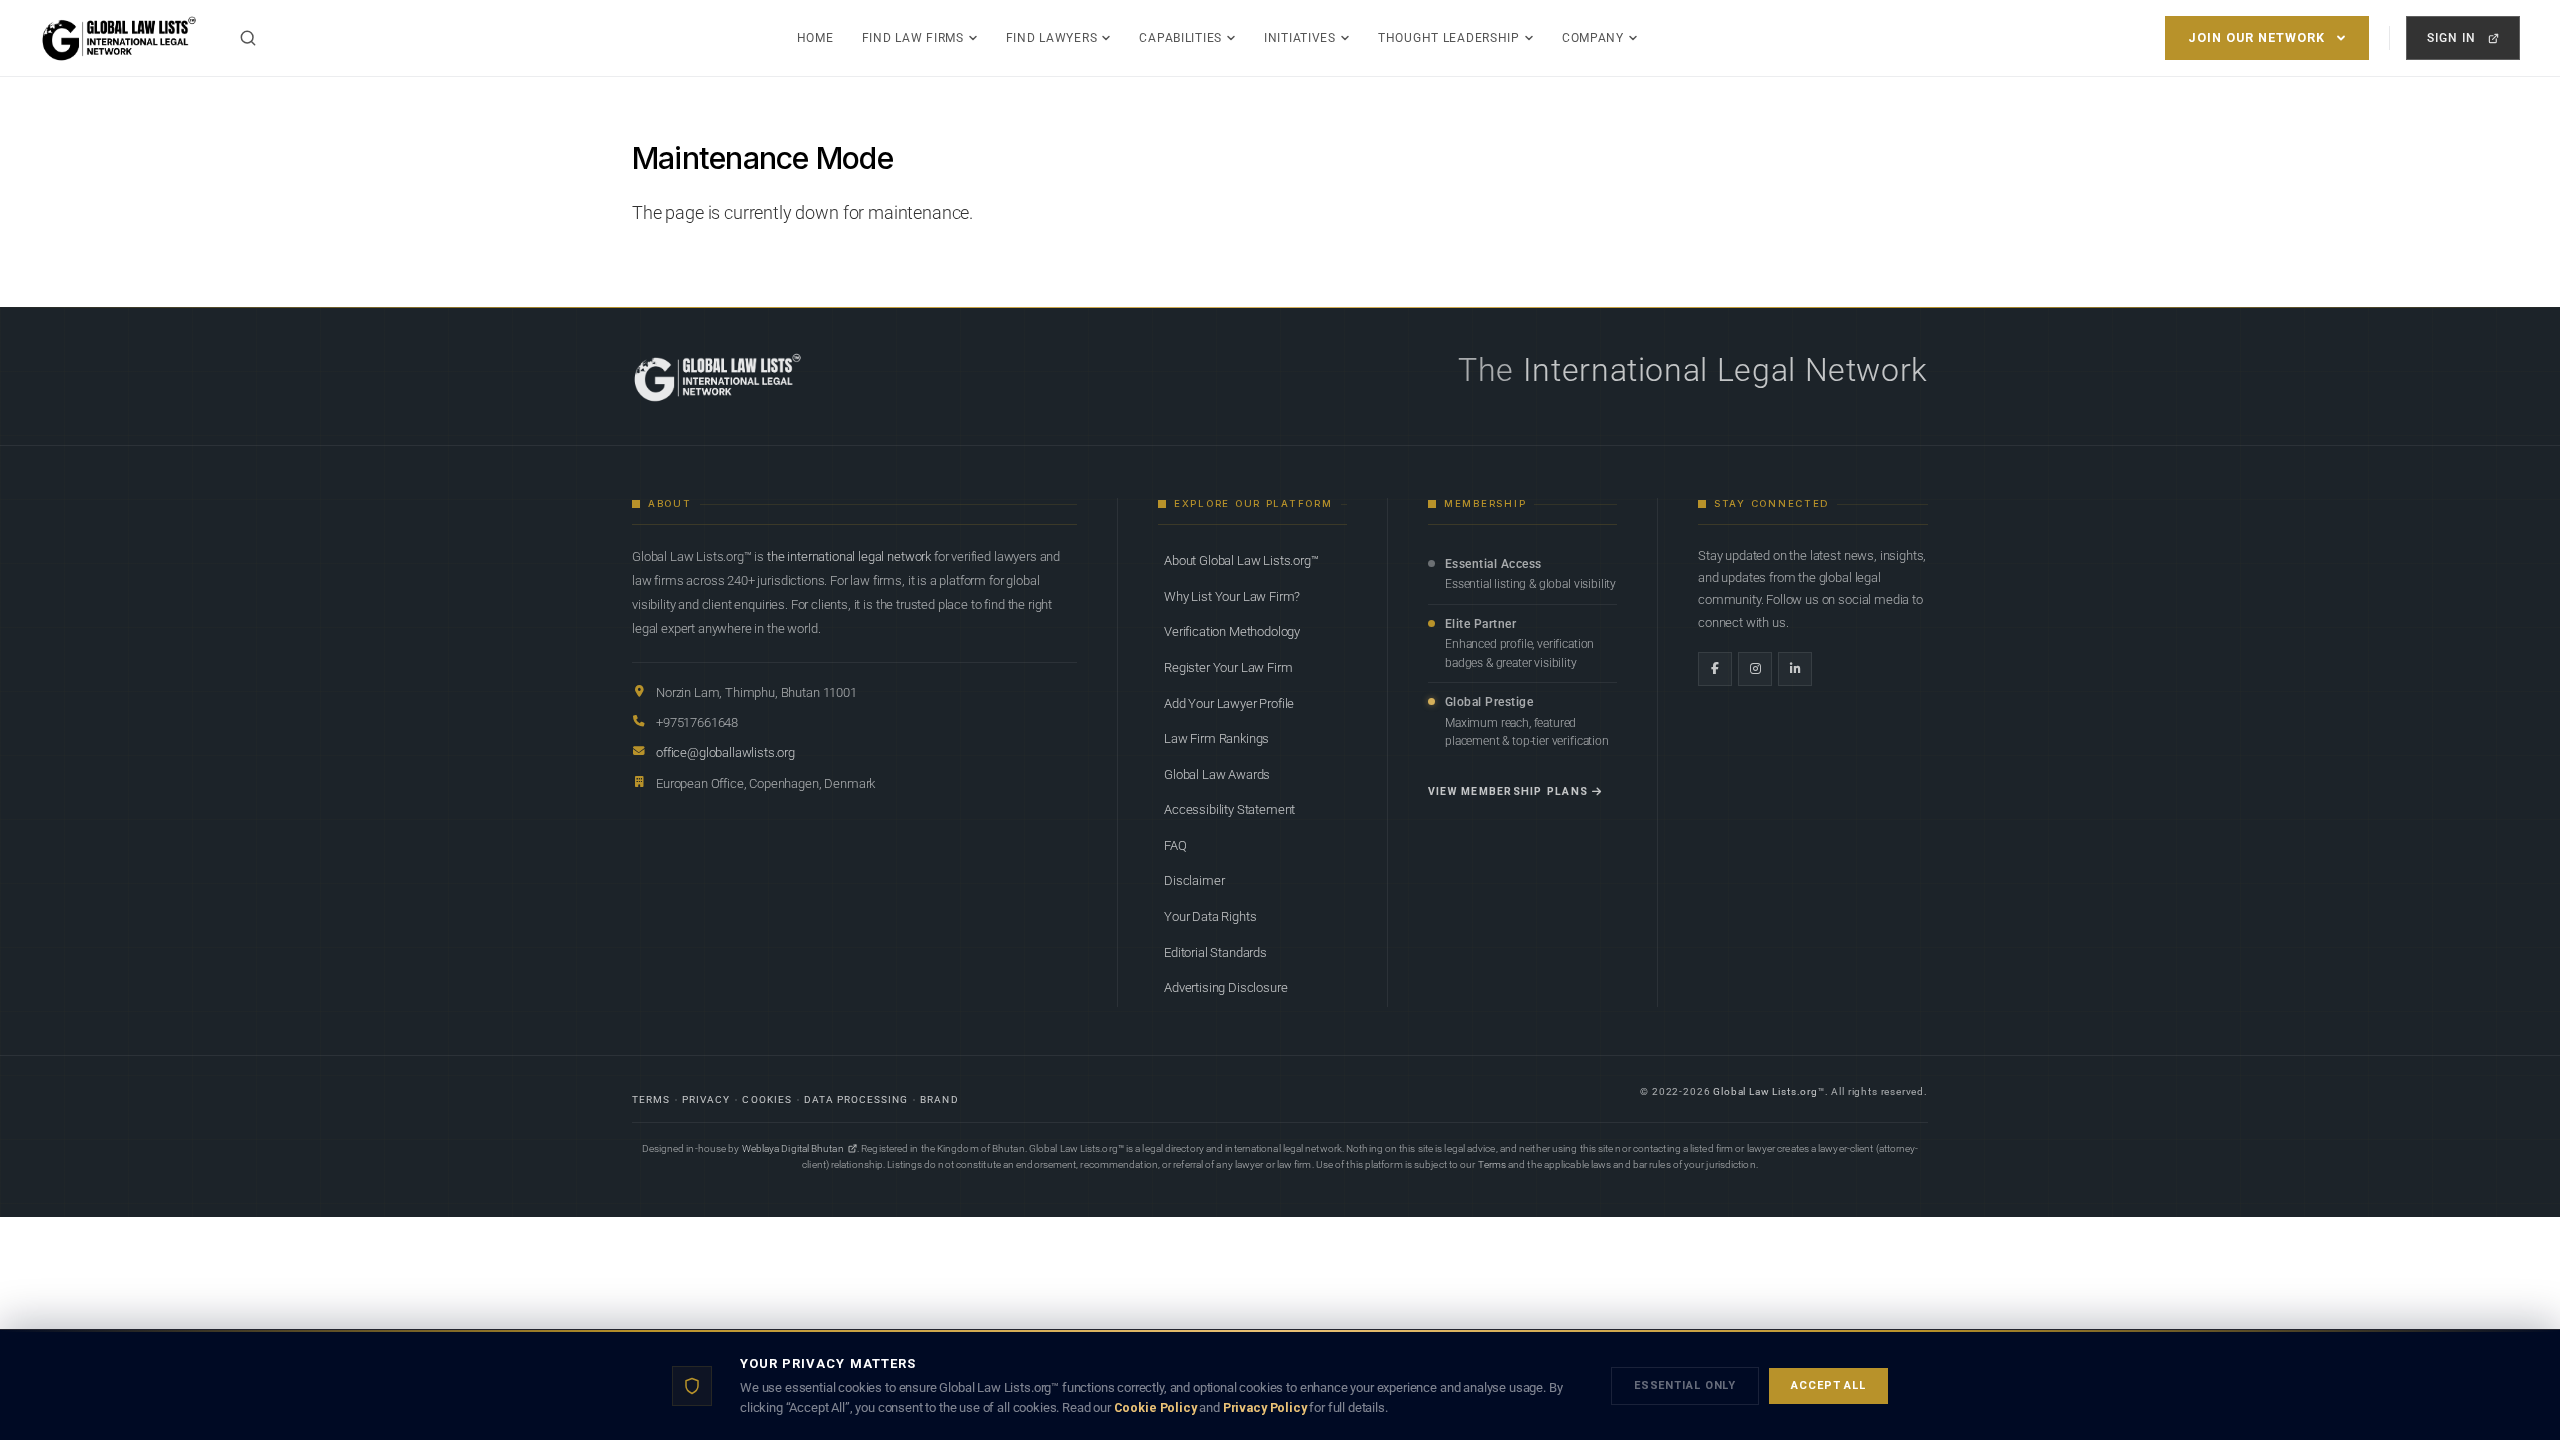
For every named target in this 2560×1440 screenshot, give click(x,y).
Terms (651, 1099)
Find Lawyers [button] (1052, 38)
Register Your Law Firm (1228, 667)
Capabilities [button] (1180, 38)
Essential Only (1685, 1385)
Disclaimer (1194, 880)
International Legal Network (1725, 370)
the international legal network (849, 556)
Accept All (1828, 1385)
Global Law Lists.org (1765, 1091)
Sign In (2451, 37)
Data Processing (856, 1099)
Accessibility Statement (1229, 809)
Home (815, 38)
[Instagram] (1755, 669)
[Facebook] (1715, 669)
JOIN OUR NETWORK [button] (2256, 37)
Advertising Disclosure (1225, 987)
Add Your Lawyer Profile (1229, 703)
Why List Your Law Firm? (1232, 596)
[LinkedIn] (1795, 669)
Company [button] (1593, 38)
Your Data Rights (1210, 916)
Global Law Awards (1217, 774)
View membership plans (1508, 791)
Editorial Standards (1215, 952)
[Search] (248, 38)
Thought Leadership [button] (1449, 38)
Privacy (706, 1099)
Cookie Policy (1155, 1407)
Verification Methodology (1232, 631)
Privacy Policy (1265, 1407)
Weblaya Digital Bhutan (793, 1148)
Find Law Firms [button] (913, 38)
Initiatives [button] (1300, 38)
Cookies (766, 1099)
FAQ (1175, 845)
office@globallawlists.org (725, 752)
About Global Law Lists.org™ (1241, 560)
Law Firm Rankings (1216, 738)
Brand (939, 1099)
